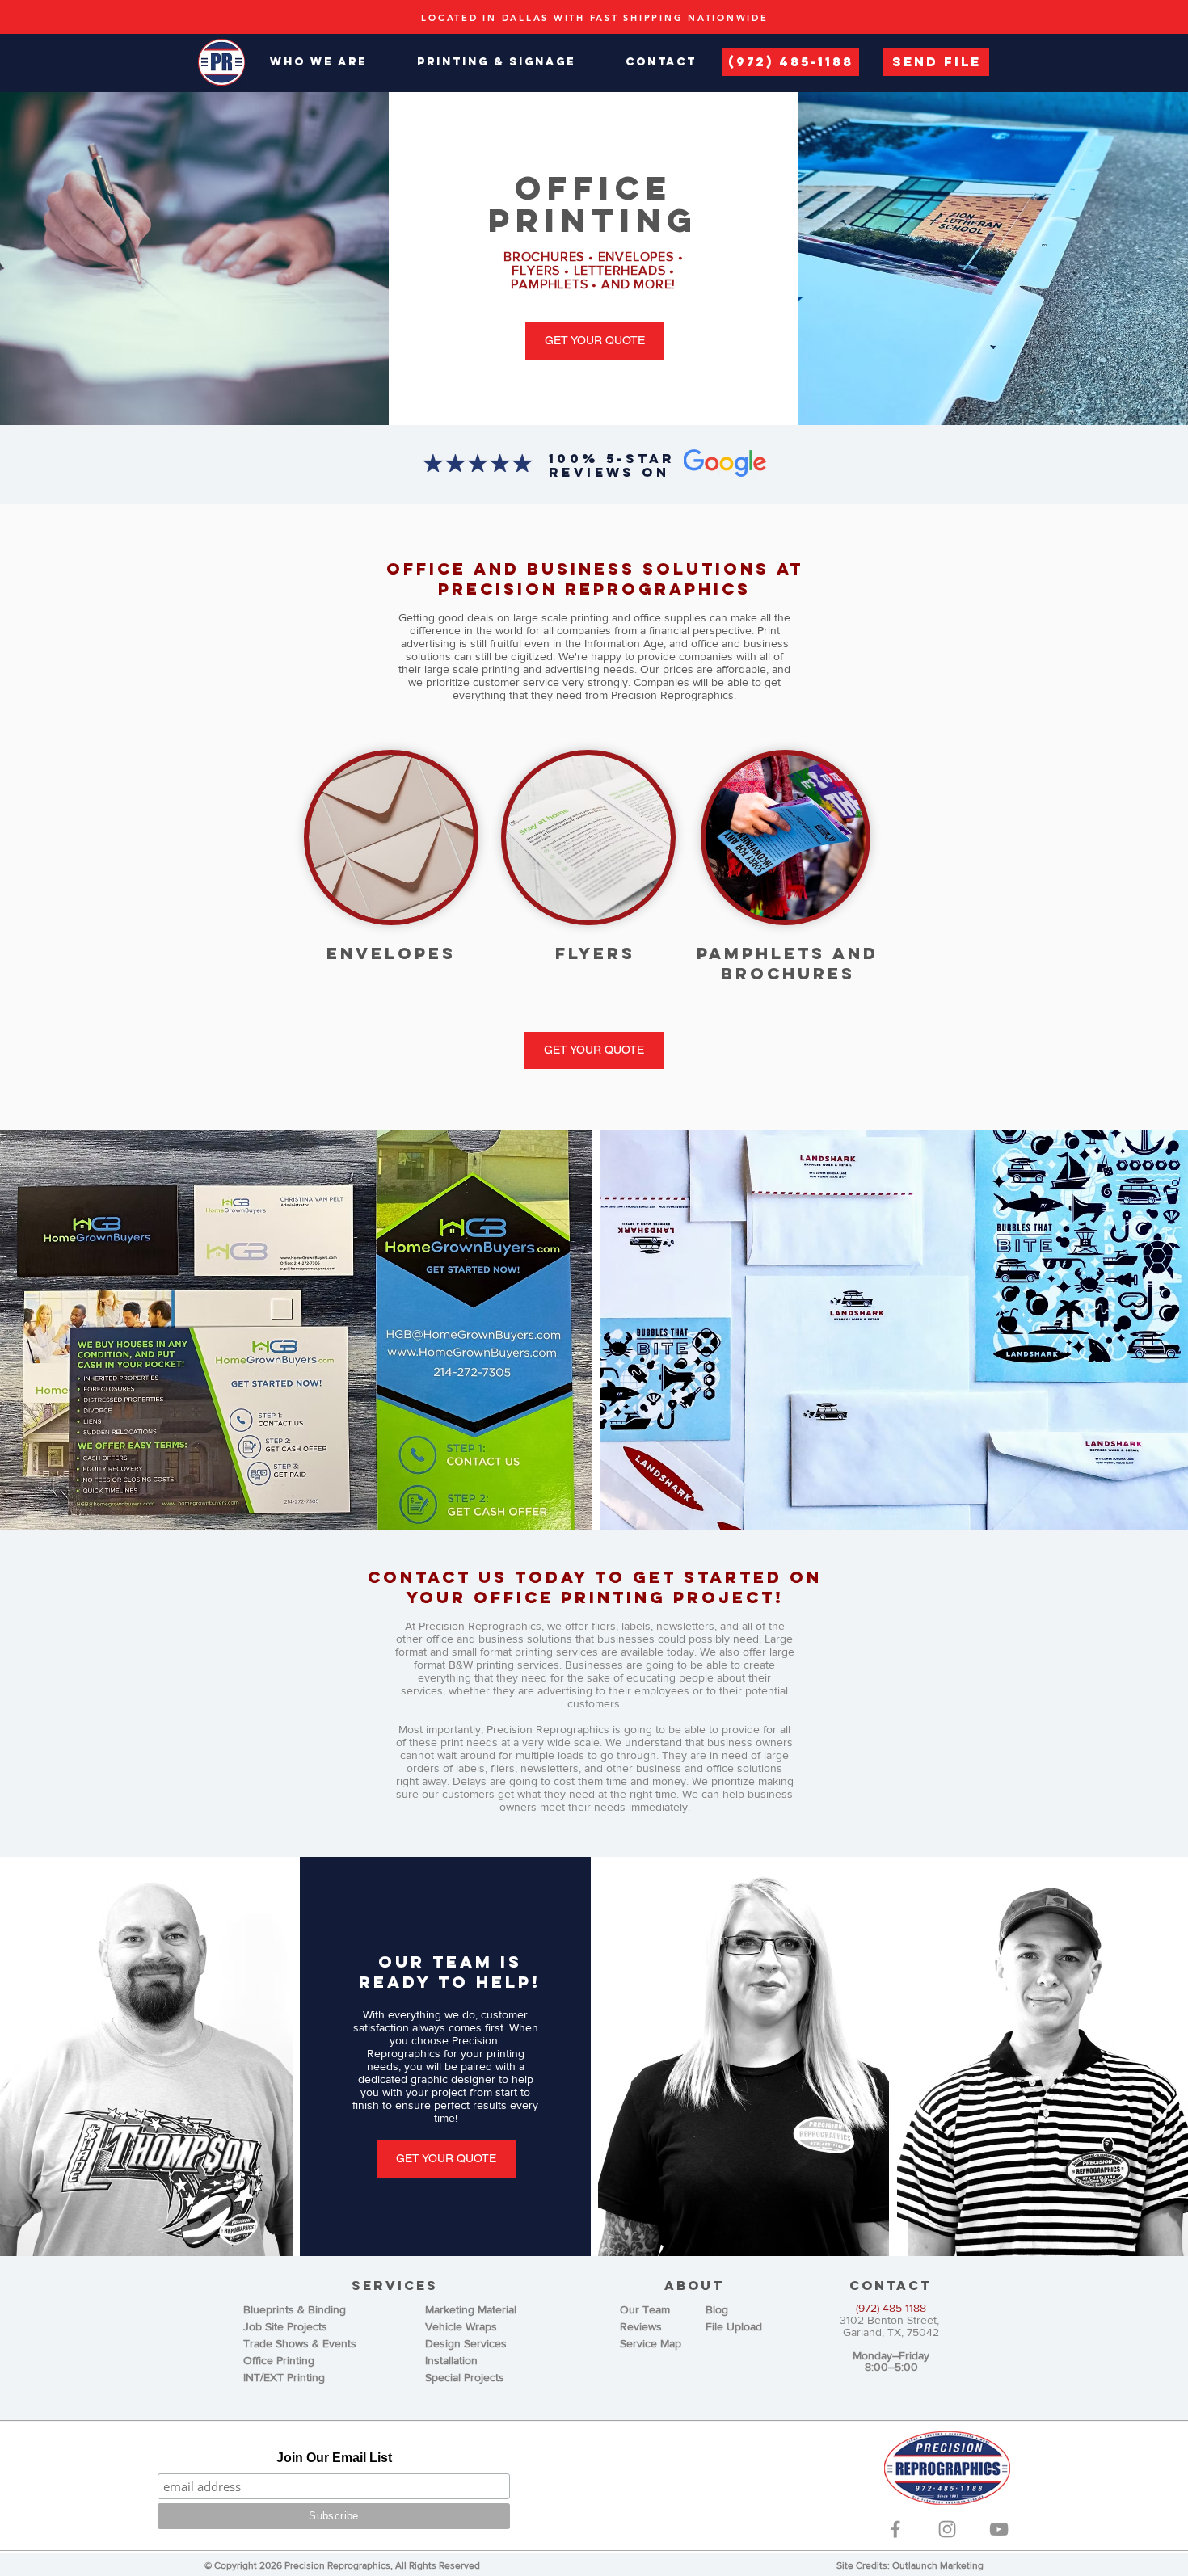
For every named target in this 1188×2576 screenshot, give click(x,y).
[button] (318, 62)
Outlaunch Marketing (938, 2565)
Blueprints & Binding (295, 2309)
